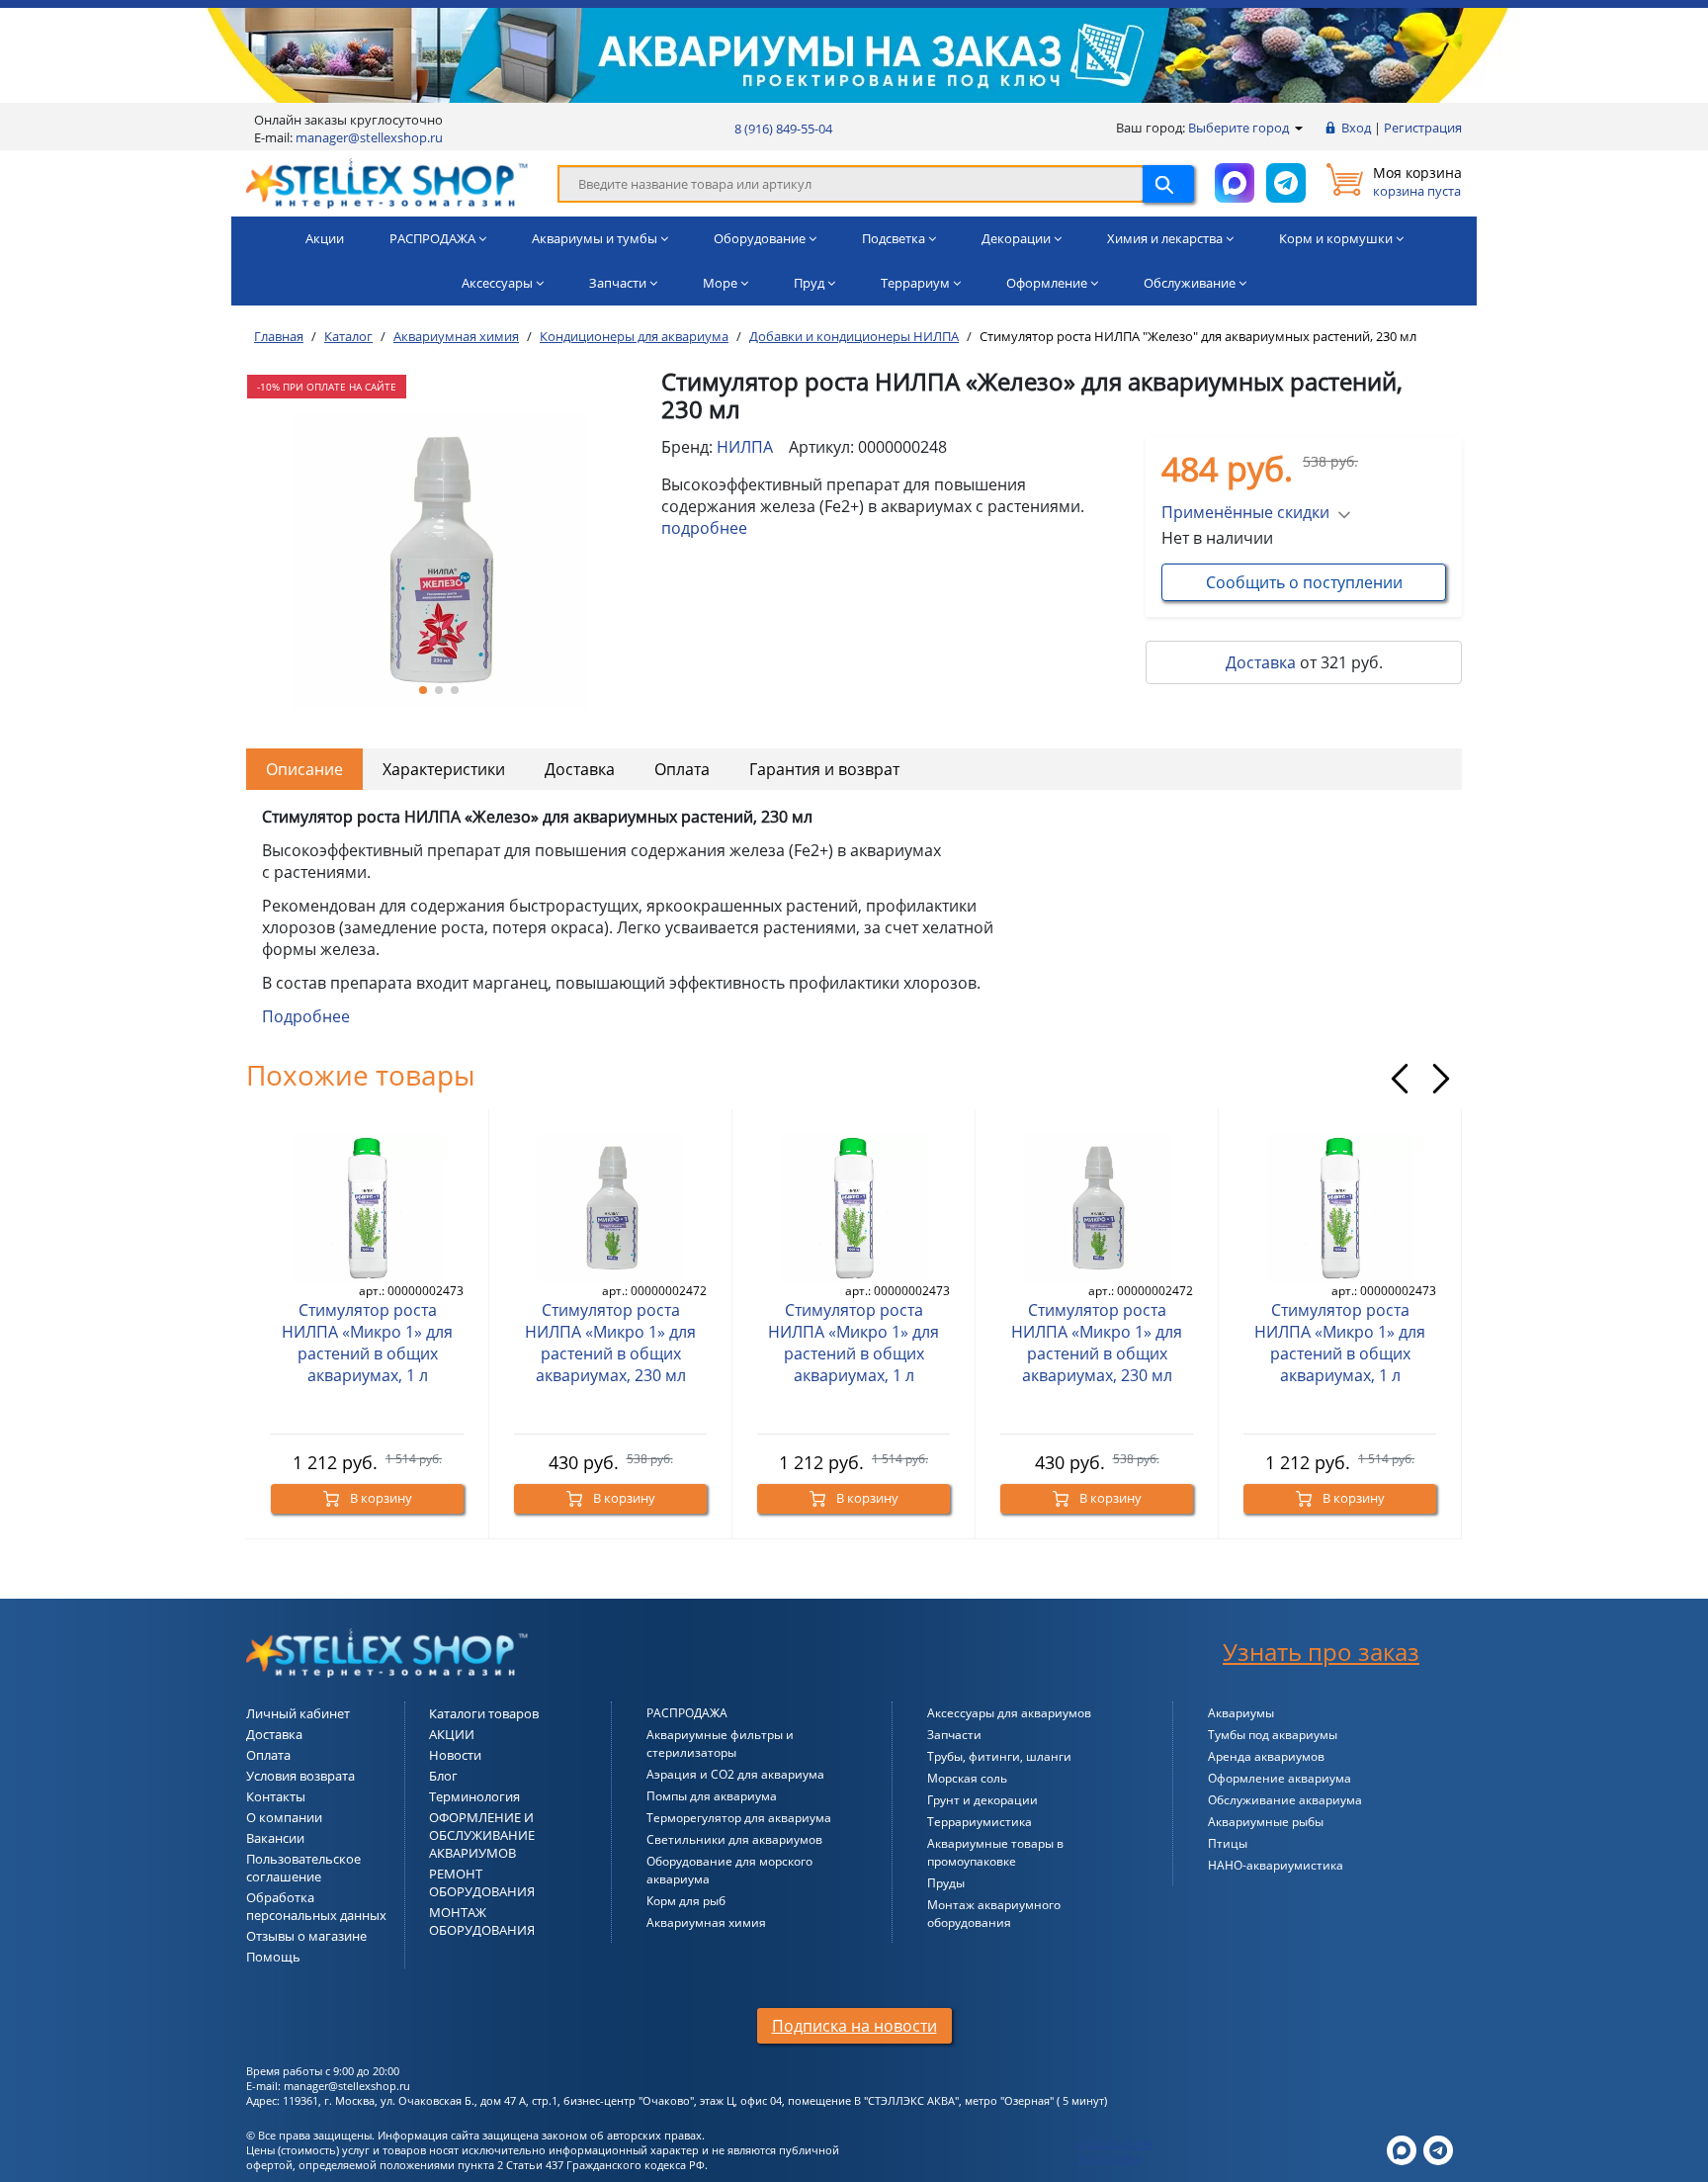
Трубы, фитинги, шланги (999, 1756)
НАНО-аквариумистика (1276, 1865)
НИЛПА (745, 447)
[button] (423, 690)
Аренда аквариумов (1266, 1756)
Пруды (946, 1883)
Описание (304, 769)
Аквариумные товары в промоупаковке (995, 1852)
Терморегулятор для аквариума (739, 1818)
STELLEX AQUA (1115, 2143)
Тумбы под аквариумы (1273, 1735)
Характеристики (444, 769)
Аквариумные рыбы (1266, 1822)
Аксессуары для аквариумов (1009, 1713)
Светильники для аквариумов (734, 1839)
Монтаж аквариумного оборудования (994, 1914)
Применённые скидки (1245, 512)
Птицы (1228, 1843)
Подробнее (306, 1016)
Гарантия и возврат (824, 769)
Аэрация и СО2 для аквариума (735, 1774)
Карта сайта (1109, 2158)
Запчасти (954, 1735)
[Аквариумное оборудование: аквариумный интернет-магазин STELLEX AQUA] (387, 182)
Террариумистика (980, 1822)
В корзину (380, 1498)
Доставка (1261, 662)
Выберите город (1240, 128)
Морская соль (967, 1778)
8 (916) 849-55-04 (783, 129)
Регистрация (1423, 128)
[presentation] (1400, 1079)
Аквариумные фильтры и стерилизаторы (720, 1744)
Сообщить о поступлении (1304, 582)
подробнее (704, 528)
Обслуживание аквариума (1285, 1800)
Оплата (682, 769)
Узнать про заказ (1321, 1652)
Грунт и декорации (982, 1800)
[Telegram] (1438, 2149)
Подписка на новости (854, 2026)
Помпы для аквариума (712, 1796)
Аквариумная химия (706, 1922)
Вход (1356, 128)
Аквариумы (1241, 1713)
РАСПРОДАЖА (687, 1713)
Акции (325, 238)
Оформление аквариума (1280, 1778)
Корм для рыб (686, 1901)
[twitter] (1402, 2149)
